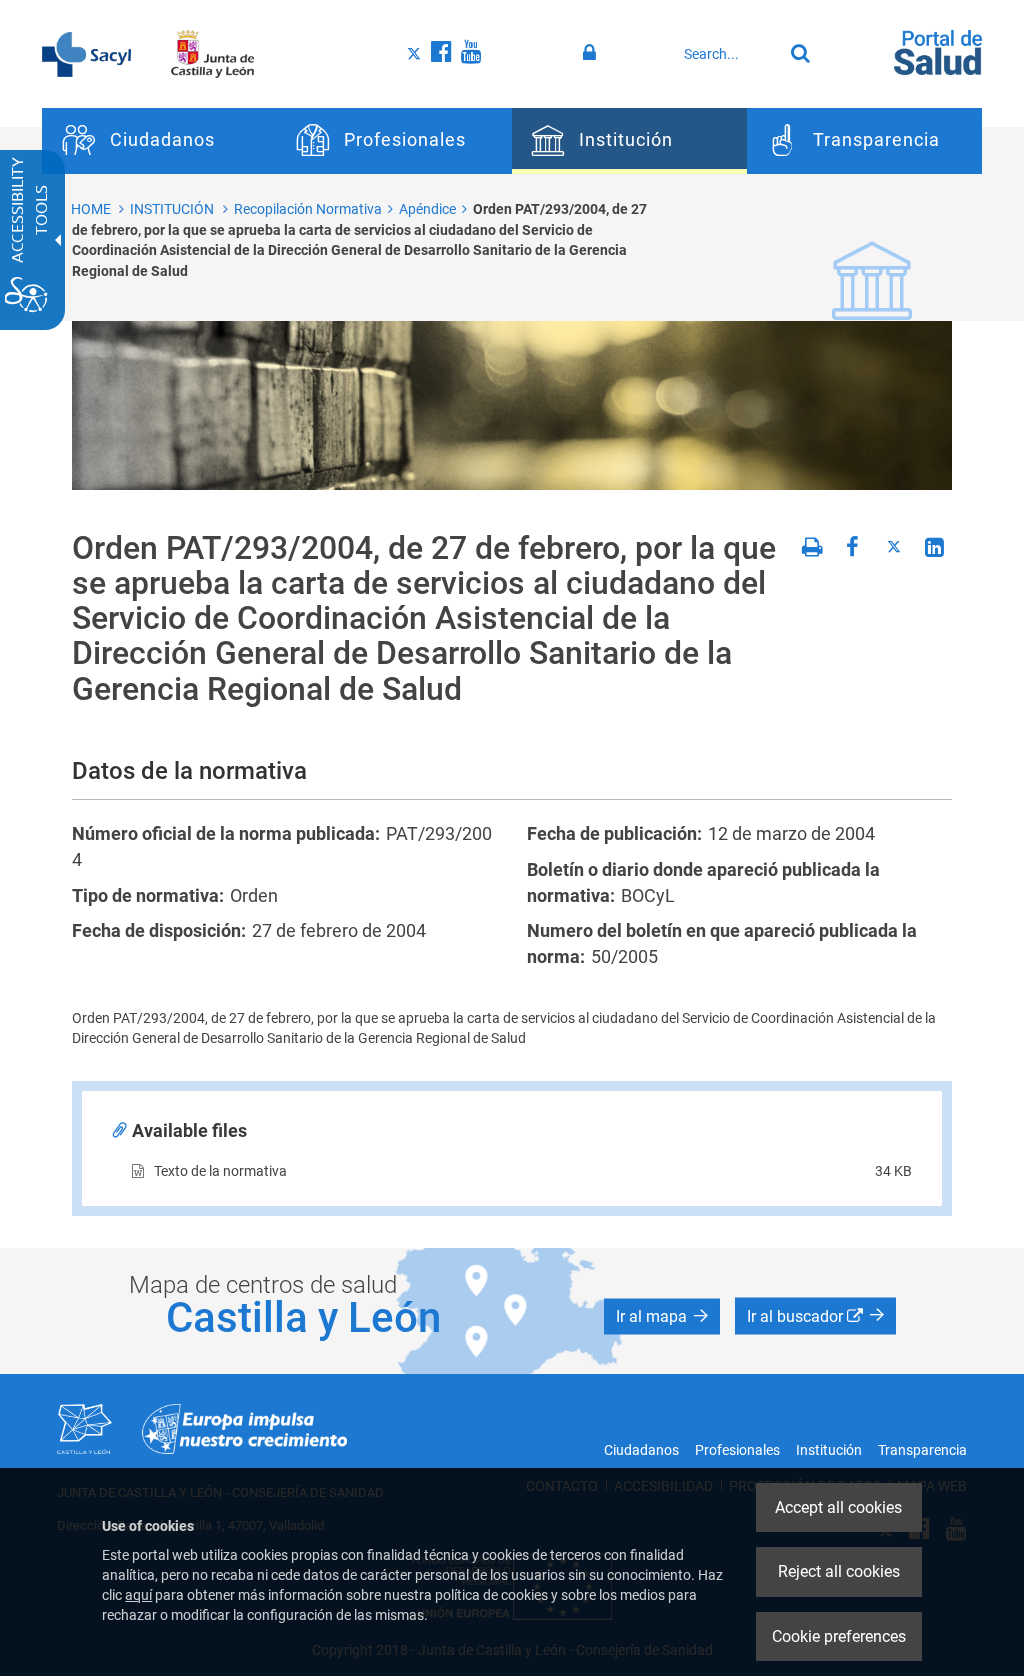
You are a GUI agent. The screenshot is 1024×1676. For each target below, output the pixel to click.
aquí (138, 1595)
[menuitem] (159, 141)
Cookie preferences (839, 1636)
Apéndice (427, 209)
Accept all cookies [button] (838, 1507)
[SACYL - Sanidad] (86, 53)
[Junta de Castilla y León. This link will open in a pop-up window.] (212, 53)
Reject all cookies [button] (839, 1571)
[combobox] (728, 54)
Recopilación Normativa (308, 209)
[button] (662, 1316)
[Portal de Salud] (938, 51)
